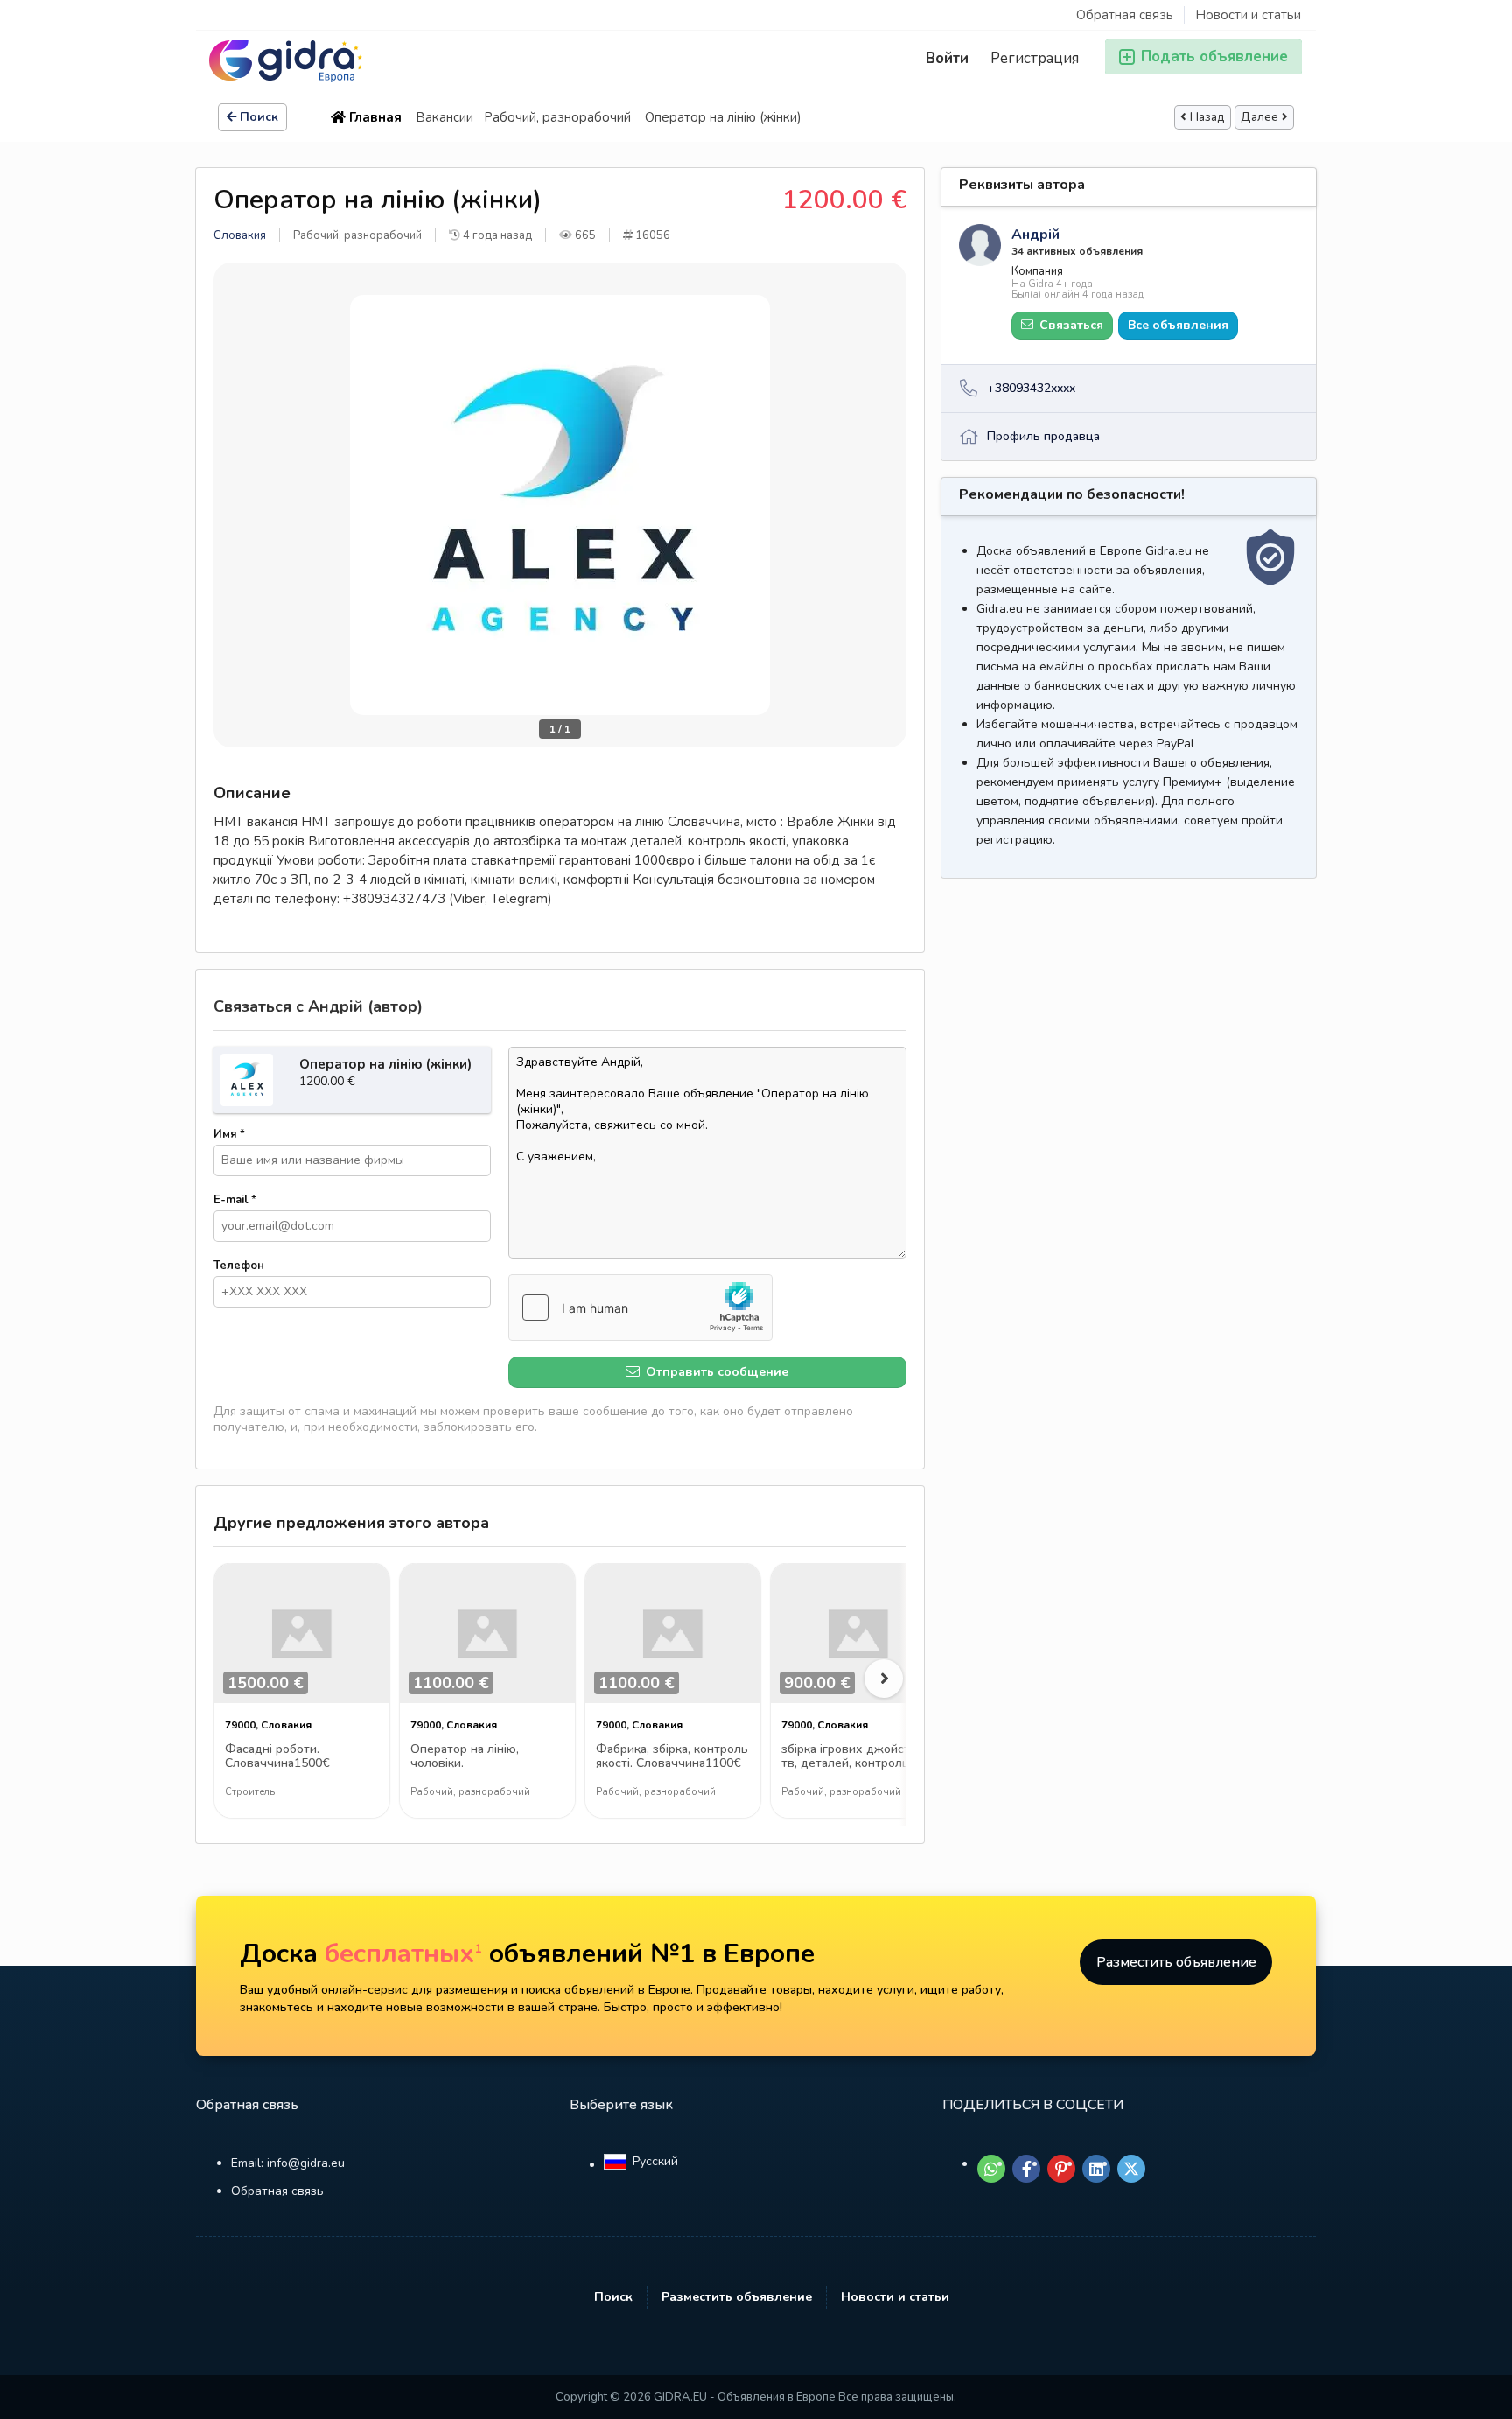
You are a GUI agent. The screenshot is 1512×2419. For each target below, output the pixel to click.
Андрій (1036, 235)
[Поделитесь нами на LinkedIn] (1096, 2169)
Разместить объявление (1176, 1962)
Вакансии (444, 117)
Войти (947, 58)
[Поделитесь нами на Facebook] (1026, 2169)
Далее (1260, 117)
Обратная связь (1125, 15)
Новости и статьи (1248, 15)
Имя (229, 1134)
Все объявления (1178, 325)
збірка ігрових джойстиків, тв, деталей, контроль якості (858, 1757)
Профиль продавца (1043, 436)
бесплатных (403, 1954)
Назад (1207, 117)
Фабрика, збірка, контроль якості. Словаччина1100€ (672, 1757)
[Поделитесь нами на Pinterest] (1061, 2169)
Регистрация (1035, 58)
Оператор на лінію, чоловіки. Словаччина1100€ (465, 1757)
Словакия (240, 235)
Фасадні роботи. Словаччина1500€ (277, 1757)
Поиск (259, 117)
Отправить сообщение (715, 1372)
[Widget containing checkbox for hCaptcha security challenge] (640, 1308)
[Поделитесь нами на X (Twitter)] (1131, 2169)
